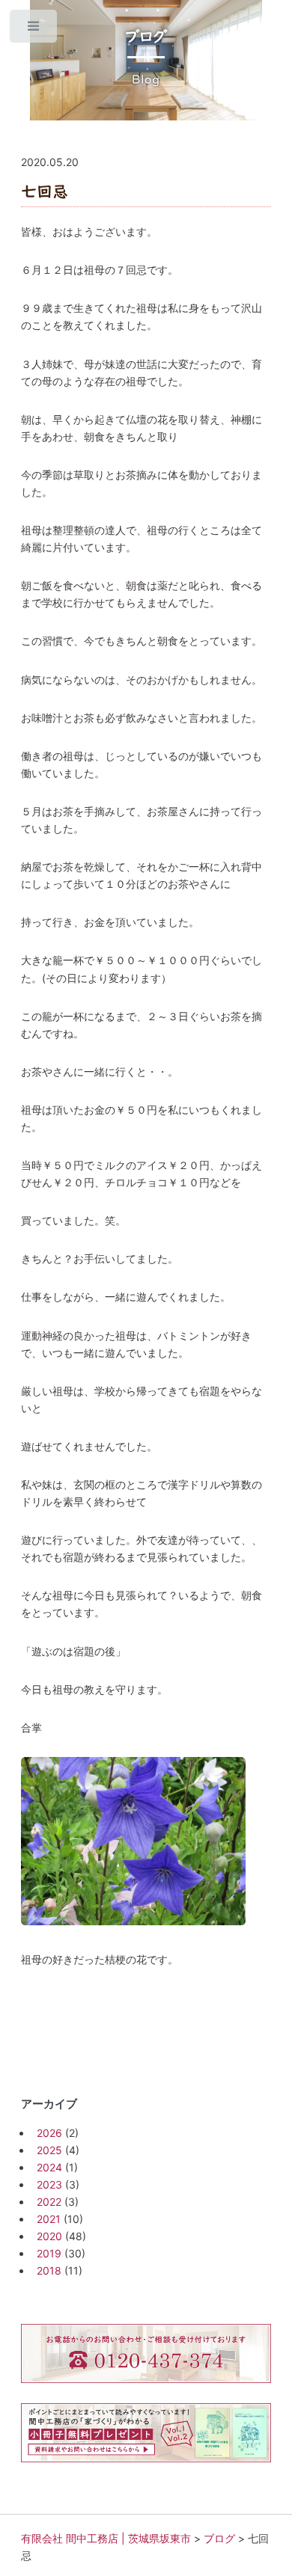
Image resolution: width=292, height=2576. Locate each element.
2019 (49, 2253)
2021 (49, 2219)
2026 (49, 2133)
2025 (49, 2150)
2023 (49, 2184)
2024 (49, 2167)
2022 (49, 2202)
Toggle (34, 30)
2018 (49, 2270)
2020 (49, 2236)
